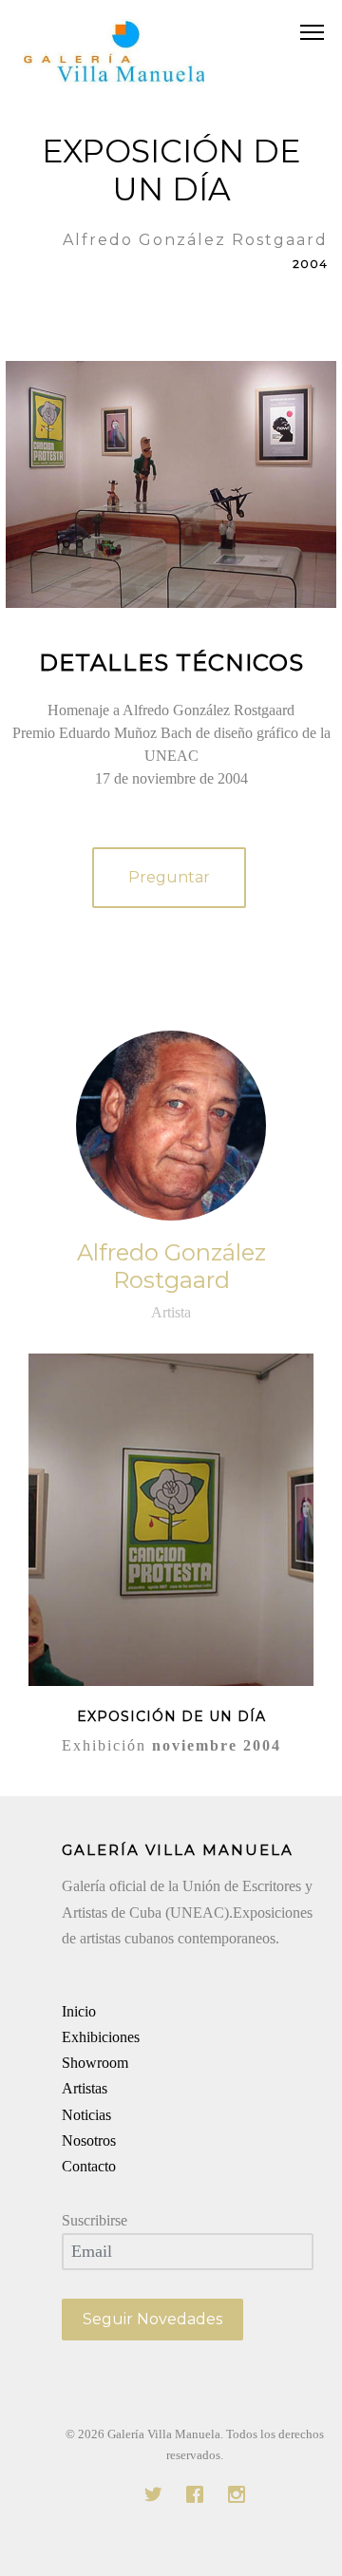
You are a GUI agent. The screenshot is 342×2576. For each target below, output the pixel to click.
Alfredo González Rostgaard (171, 1266)
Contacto (89, 2166)
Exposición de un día (171, 1716)
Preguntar (169, 877)
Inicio (79, 2011)
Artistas (85, 2088)
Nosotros (89, 2140)
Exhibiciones (101, 2037)
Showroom (95, 2063)
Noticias (86, 2115)
